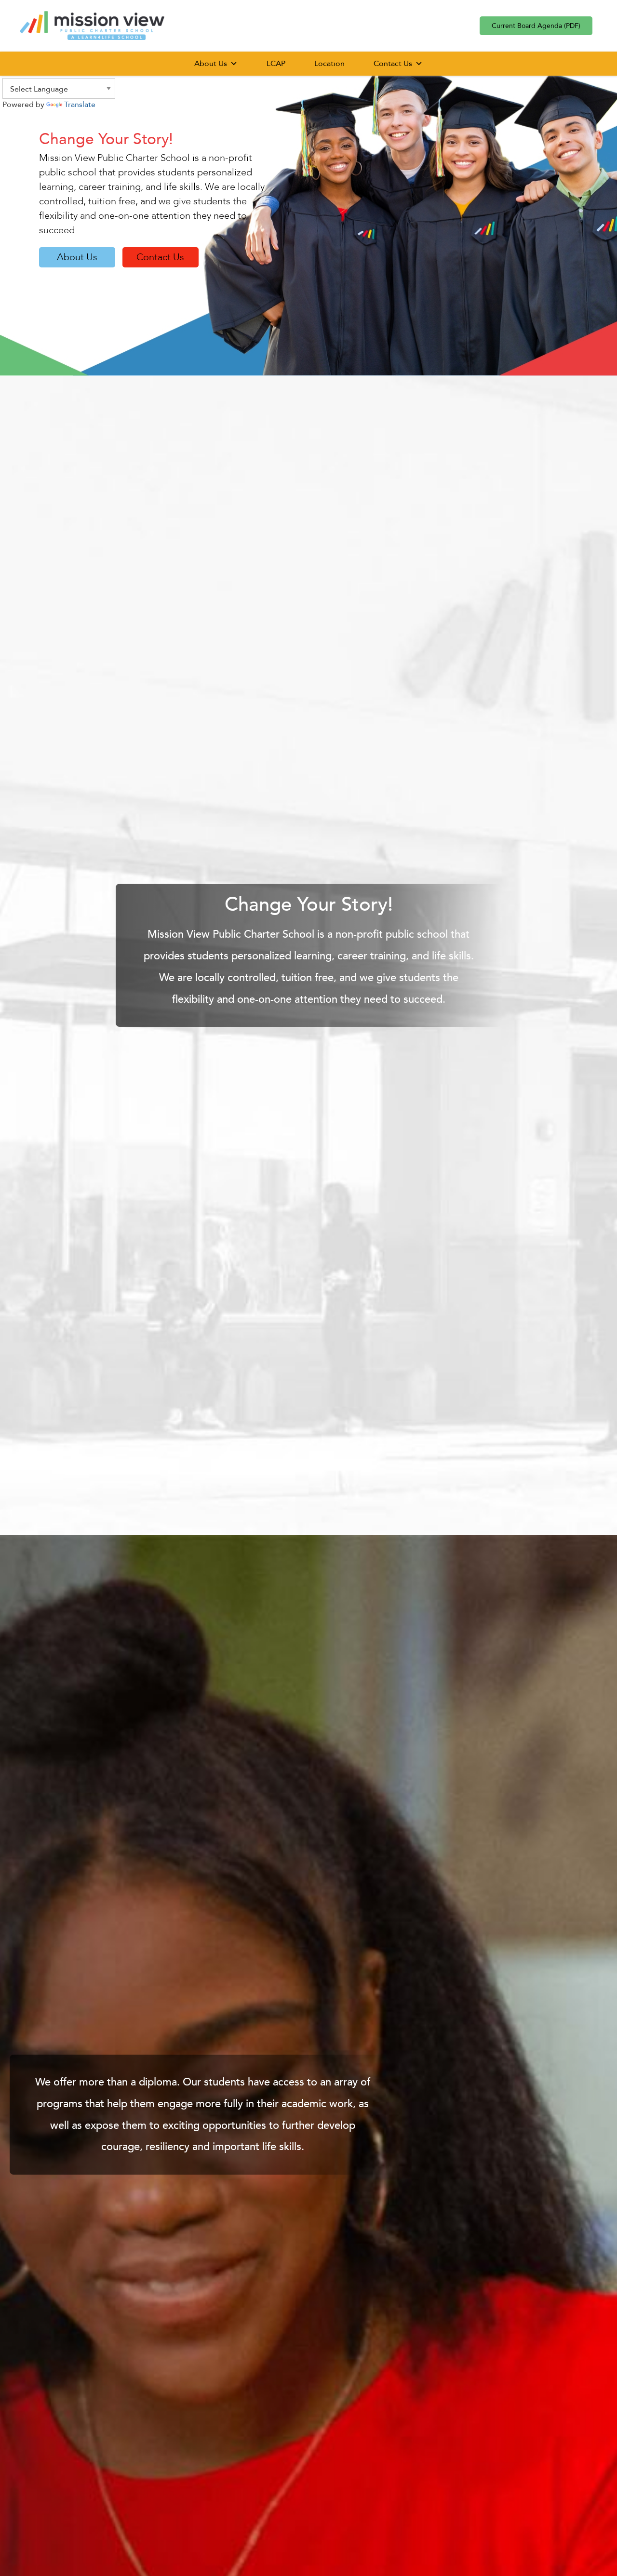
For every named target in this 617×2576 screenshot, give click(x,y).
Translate (80, 105)
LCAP (276, 64)
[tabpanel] (308, 212)
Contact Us (393, 64)
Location (329, 64)
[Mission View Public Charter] (92, 25)
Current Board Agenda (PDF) (536, 26)
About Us (211, 64)
